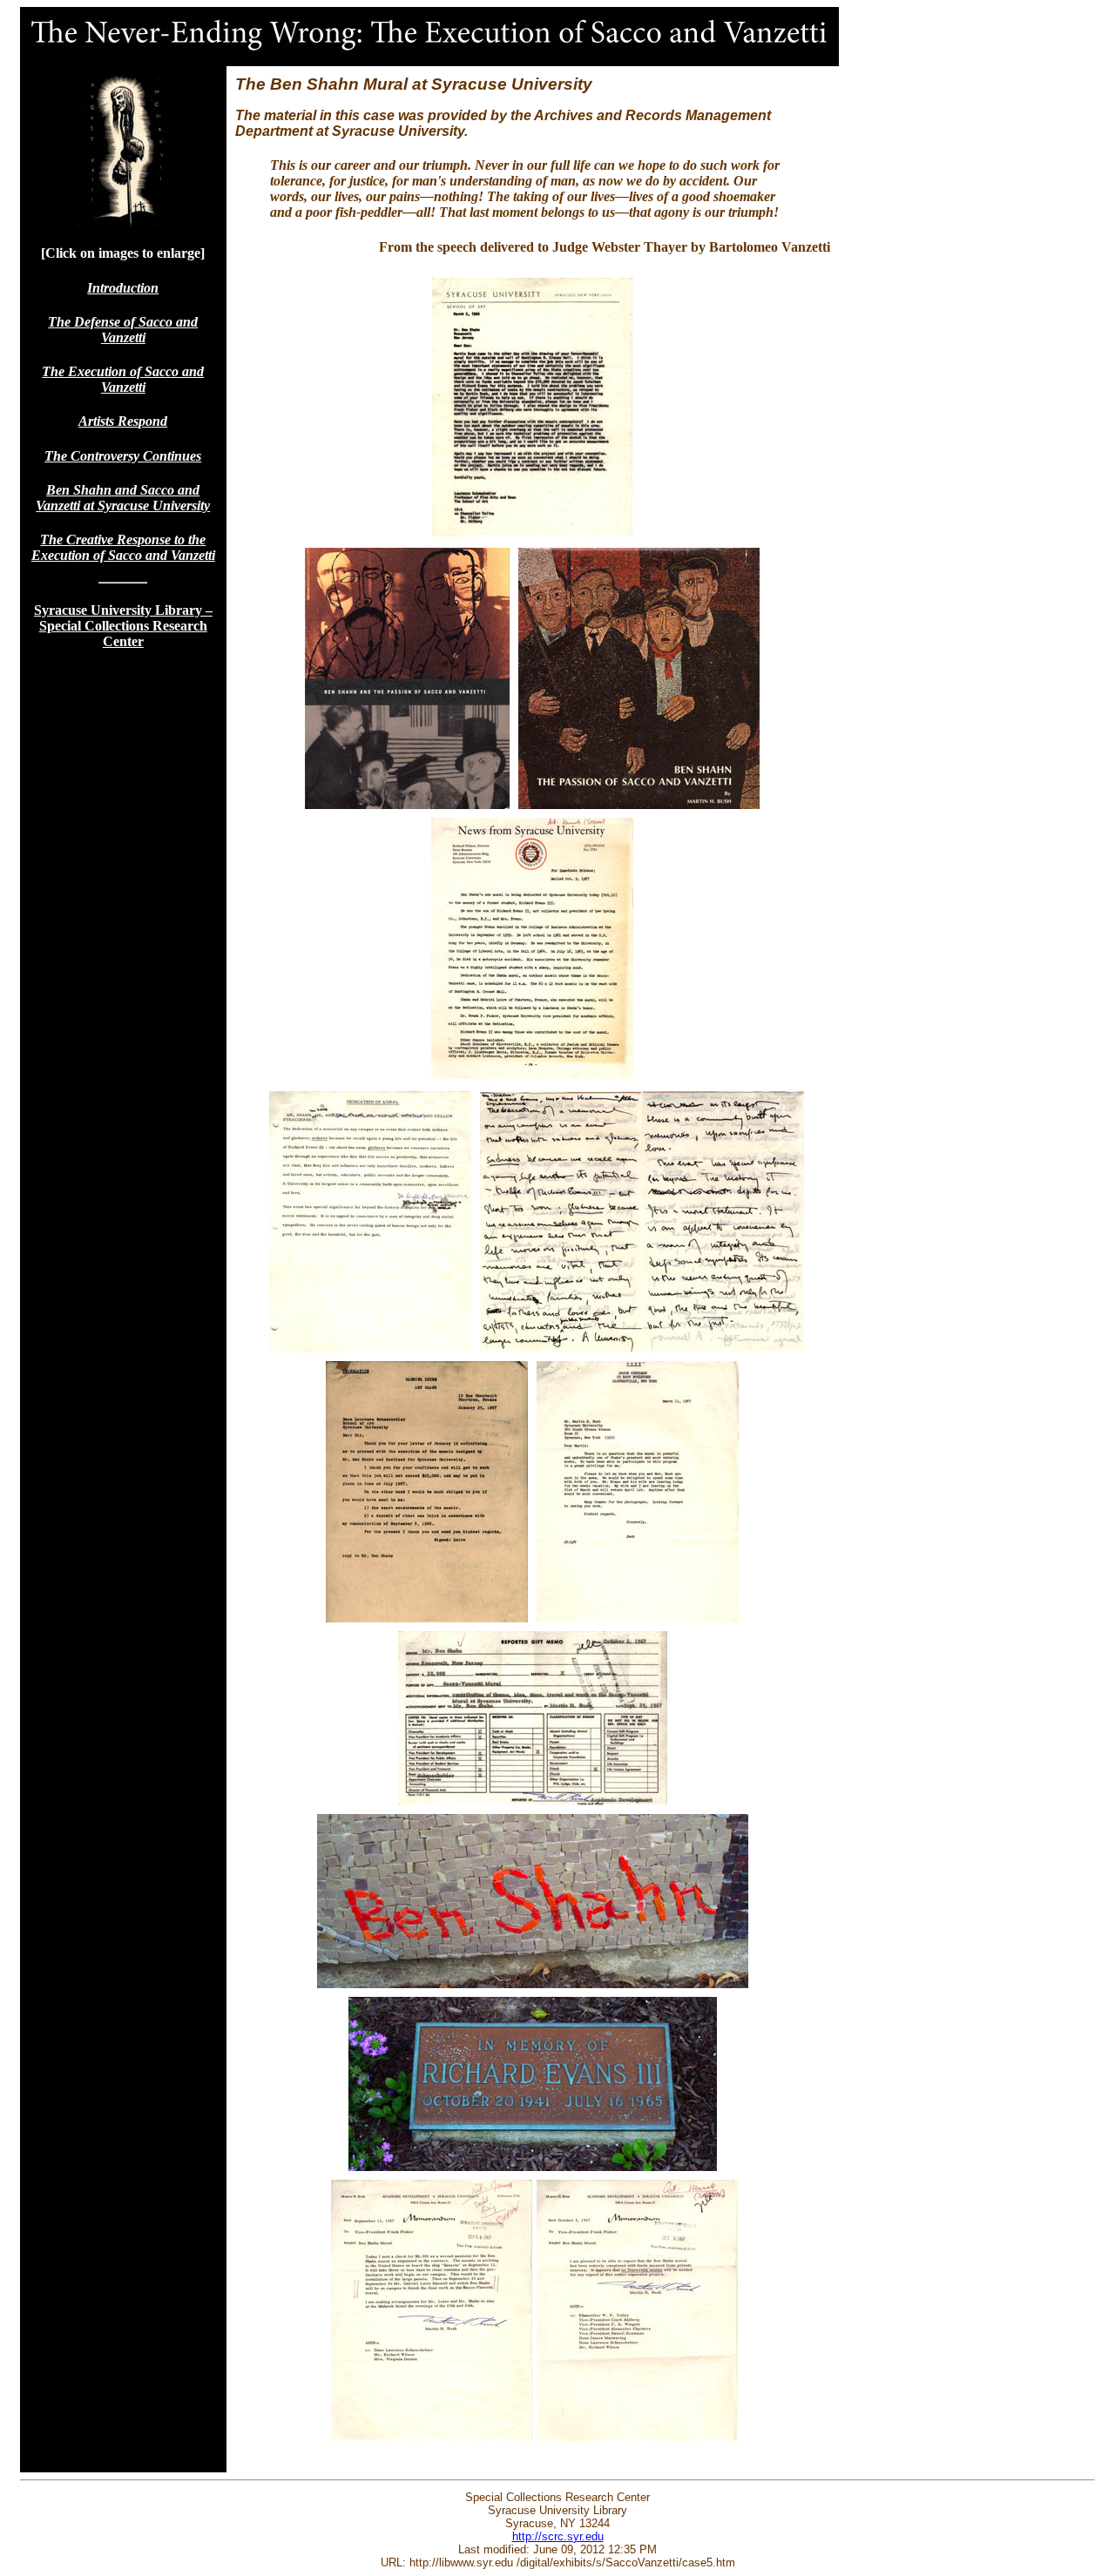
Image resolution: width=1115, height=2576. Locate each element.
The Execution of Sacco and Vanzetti (123, 379)
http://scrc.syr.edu (558, 2536)
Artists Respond (123, 421)
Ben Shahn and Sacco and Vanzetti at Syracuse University (123, 498)
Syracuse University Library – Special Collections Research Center (123, 626)
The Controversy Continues (123, 456)
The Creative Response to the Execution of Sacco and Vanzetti (123, 547)
